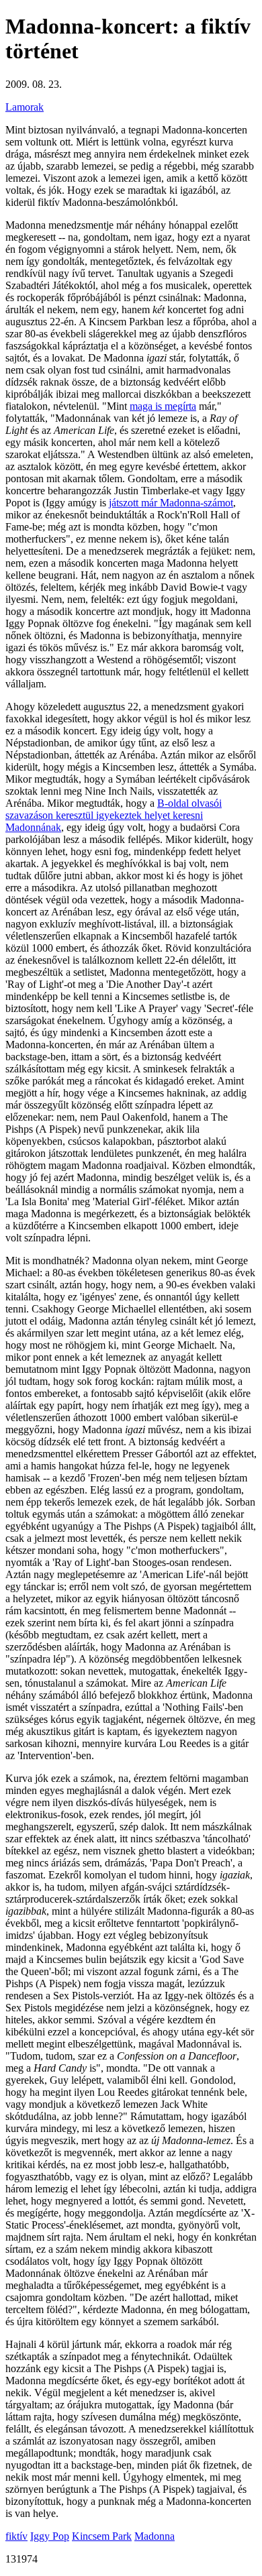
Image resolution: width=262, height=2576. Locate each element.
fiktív (16, 2536)
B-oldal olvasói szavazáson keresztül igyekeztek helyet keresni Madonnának (114, 815)
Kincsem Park (102, 2536)
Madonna (155, 2536)
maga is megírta (163, 406)
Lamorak (25, 107)
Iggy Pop (50, 2536)
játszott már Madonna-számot (171, 503)
